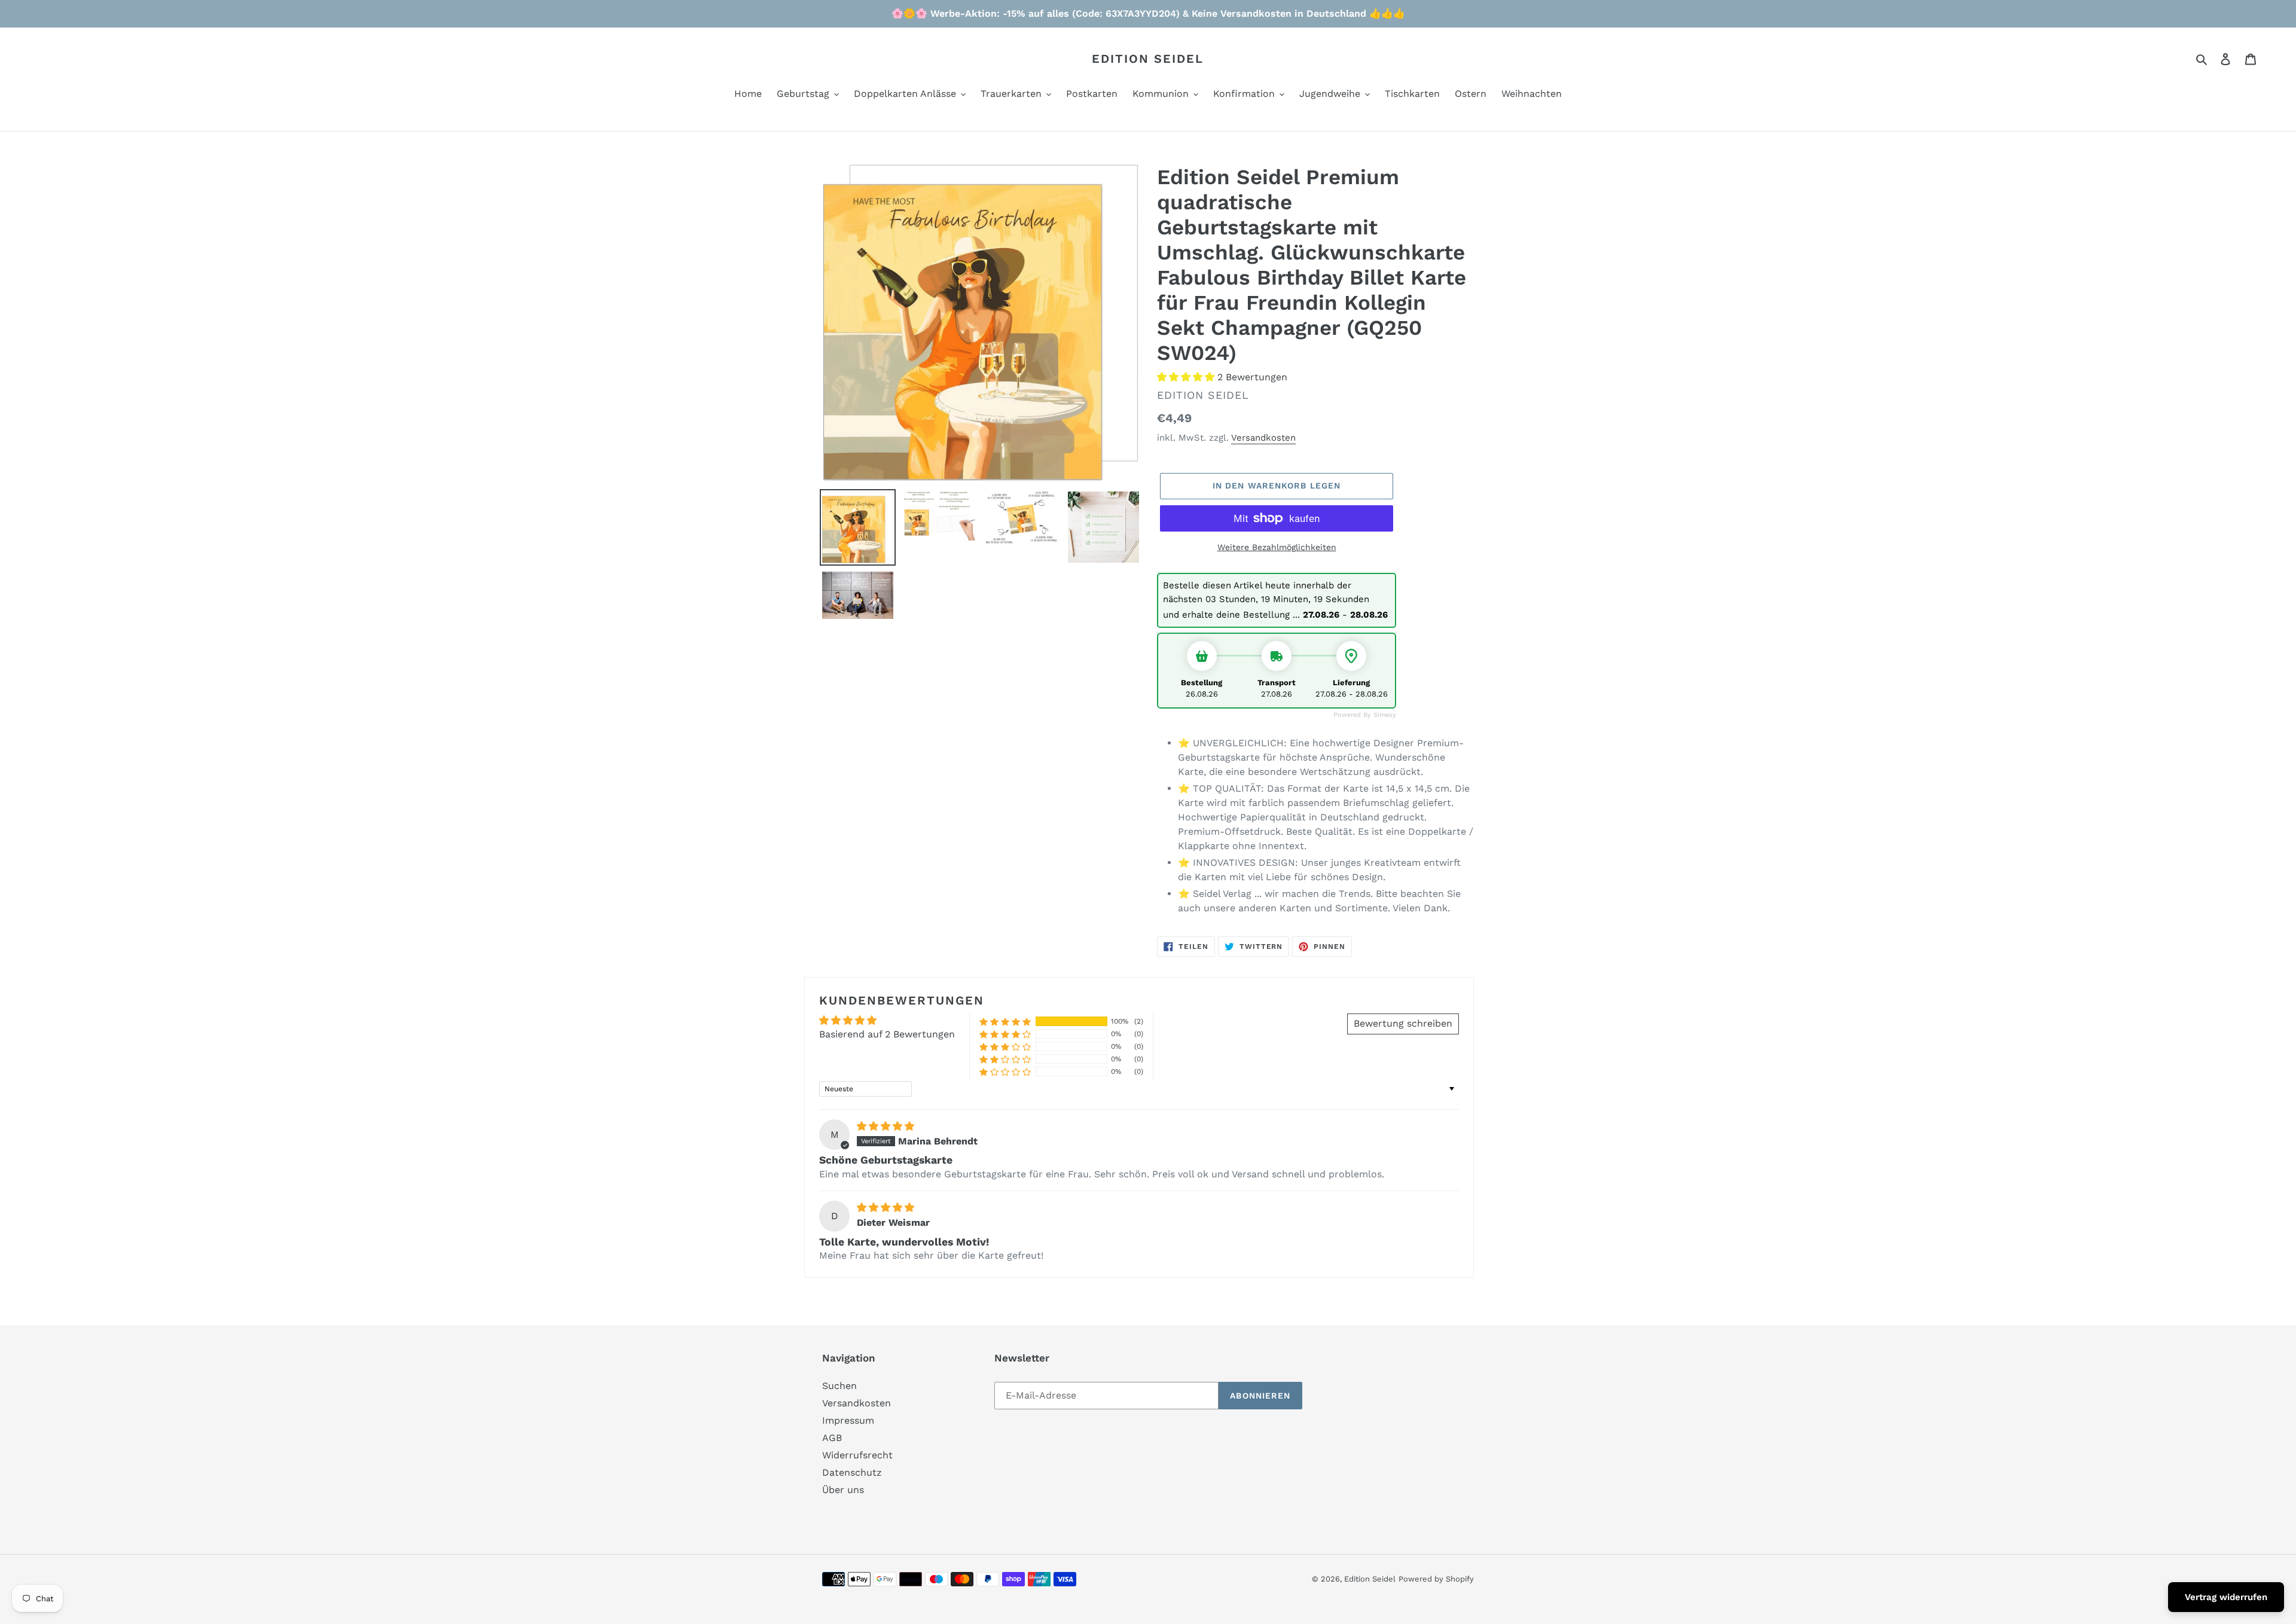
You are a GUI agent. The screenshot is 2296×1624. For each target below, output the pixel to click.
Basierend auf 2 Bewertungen (887, 1034)
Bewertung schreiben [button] (1403, 1023)
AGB (832, 1438)
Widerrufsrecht (857, 1455)
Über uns (843, 1490)
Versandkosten (1263, 438)
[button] (1187, 377)
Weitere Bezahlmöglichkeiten (1277, 547)
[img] (886, 1126)
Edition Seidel (1148, 59)
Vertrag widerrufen (2226, 1597)
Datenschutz (852, 1472)
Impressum (848, 1420)
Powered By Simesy (1365, 715)
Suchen (839, 1386)
